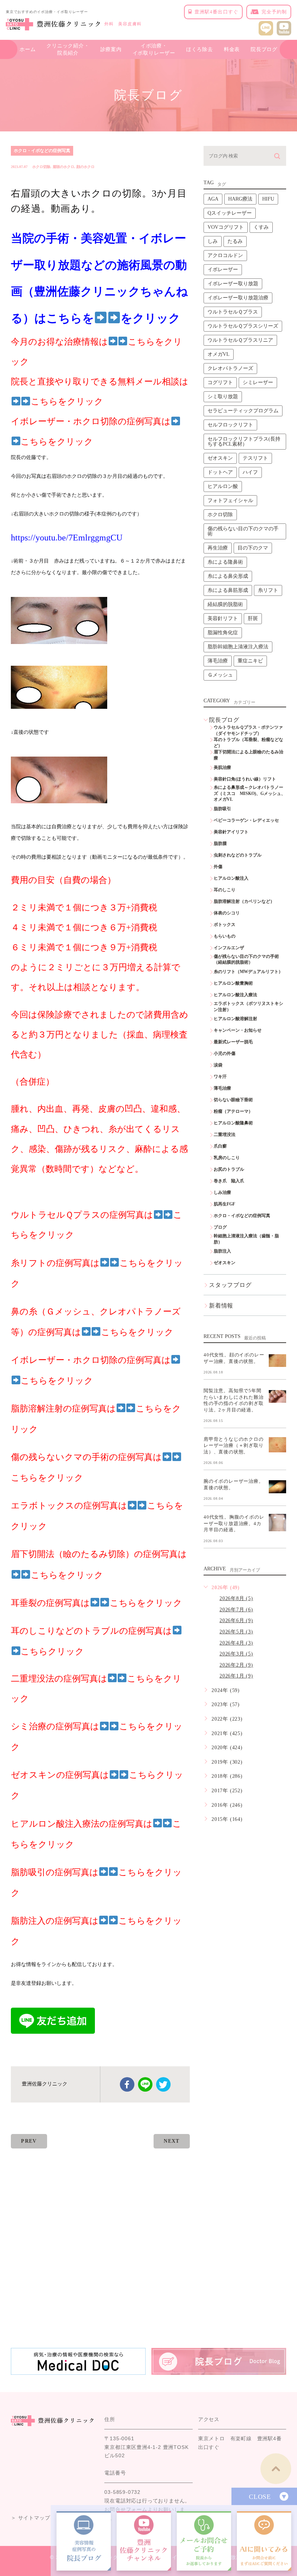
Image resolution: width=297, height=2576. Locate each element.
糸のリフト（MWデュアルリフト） (248, 972)
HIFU (268, 199)
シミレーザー (258, 382)
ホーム (28, 49)
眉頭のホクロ (63, 167)
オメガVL (219, 354)
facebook (127, 2084)
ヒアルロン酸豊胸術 (233, 983)
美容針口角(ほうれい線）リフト (245, 779)
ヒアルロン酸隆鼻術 (233, 1123)
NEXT (172, 2141)
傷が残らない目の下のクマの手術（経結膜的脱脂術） (246, 959)
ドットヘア (220, 472)
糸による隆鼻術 (225, 562)
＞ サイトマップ (30, 2518)
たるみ (235, 241)
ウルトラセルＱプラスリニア (240, 340)
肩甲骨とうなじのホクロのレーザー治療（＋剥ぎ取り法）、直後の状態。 (234, 1445)
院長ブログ (264, 49)
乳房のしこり (227, 1158)
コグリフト (220, 382)
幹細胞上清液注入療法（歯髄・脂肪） (246, 1239)
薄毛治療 (218, 661)
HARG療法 (240, 199)
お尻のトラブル (229, 1169)
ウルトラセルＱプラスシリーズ (243, 326)
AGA (213, 199)
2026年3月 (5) (236, 1654)
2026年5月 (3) (236, 1632)
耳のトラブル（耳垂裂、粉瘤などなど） (248, 743)
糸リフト (268, 590)
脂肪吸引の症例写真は (55, 1872)
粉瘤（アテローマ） (233, 1111)
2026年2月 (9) (236, 1665)
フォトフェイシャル (230, 500)
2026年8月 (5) (236, 1598)
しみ (213, 241)
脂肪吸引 (222, 809)
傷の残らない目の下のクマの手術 (243, 531)
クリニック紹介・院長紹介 (68, 49)
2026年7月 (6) (236, 1610)
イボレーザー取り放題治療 (238, 298)
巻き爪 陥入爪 (229, 1181)
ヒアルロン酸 (223, 486)
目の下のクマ (253, 548)
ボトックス (225, 925)
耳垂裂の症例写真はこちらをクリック (97, 1603)
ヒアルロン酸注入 (231, 878)
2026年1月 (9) (236, 1676)
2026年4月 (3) (236, 1643)
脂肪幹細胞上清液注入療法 (238, 647)
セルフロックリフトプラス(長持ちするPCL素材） (244, 441)
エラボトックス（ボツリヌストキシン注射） (248, 1007)
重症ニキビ (250, 661)
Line (145, 2084)
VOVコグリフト (226, 227)
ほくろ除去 (200, 49)
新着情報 (221, 1306)
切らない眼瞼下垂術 (233, 1100)
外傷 (218, 867)
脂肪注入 (222, 1251)
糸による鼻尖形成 (228, 576)
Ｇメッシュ (220, 675)
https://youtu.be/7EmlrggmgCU (67, 538)
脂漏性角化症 (223, 633)
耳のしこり (225, 890)
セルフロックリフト (230, 425)
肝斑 (253, 618)
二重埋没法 (225, 1135)
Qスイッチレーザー (230, 213)
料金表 (232, 49)
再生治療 (218, 548)
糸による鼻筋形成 (228, 590)
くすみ (261, 227)
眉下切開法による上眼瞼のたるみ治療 (248, 755)
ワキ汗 (220, 1077)
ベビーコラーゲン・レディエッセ (246, 820)
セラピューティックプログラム (243, 411)
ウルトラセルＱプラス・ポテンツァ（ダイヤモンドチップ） (248, 730)
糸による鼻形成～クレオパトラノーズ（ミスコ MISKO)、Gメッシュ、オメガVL (250, 794)
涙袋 (218, 1065)
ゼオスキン (220, 458)
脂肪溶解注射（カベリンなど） (244, 901)
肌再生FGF (224, 1204)
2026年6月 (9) (236, 1620)
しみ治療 (222, 1192)
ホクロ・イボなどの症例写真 (42, 151)
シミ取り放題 (223, 397)
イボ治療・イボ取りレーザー (154, 49)
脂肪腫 (220, 843)
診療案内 (111, 49)
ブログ (220, 1227)
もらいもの (225, 936)
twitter (163, 2084)
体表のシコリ (227, 913)
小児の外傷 (225, 1053)
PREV (29, 2141)
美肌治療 (222, 767)
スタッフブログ (230, 1285)
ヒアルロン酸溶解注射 (235, 1019)
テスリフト (255, 458)
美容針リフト (223, 618)
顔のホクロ (85, 167)
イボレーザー (223, 270)
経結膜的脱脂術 (225, 604)
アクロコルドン (225, 255)
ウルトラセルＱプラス (233, 312)
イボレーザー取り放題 (233, 284)
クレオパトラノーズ (230, 368)
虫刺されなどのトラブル (238, 855)
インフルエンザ (229, 948)
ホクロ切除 (41, 167)
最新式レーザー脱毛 (233, 1042)
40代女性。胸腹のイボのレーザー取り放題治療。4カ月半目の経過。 (234, 1523)
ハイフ (250, 472)
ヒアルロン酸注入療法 (235, 995)
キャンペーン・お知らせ (238, 1030)
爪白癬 (220, 1146)
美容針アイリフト (231, 832)
